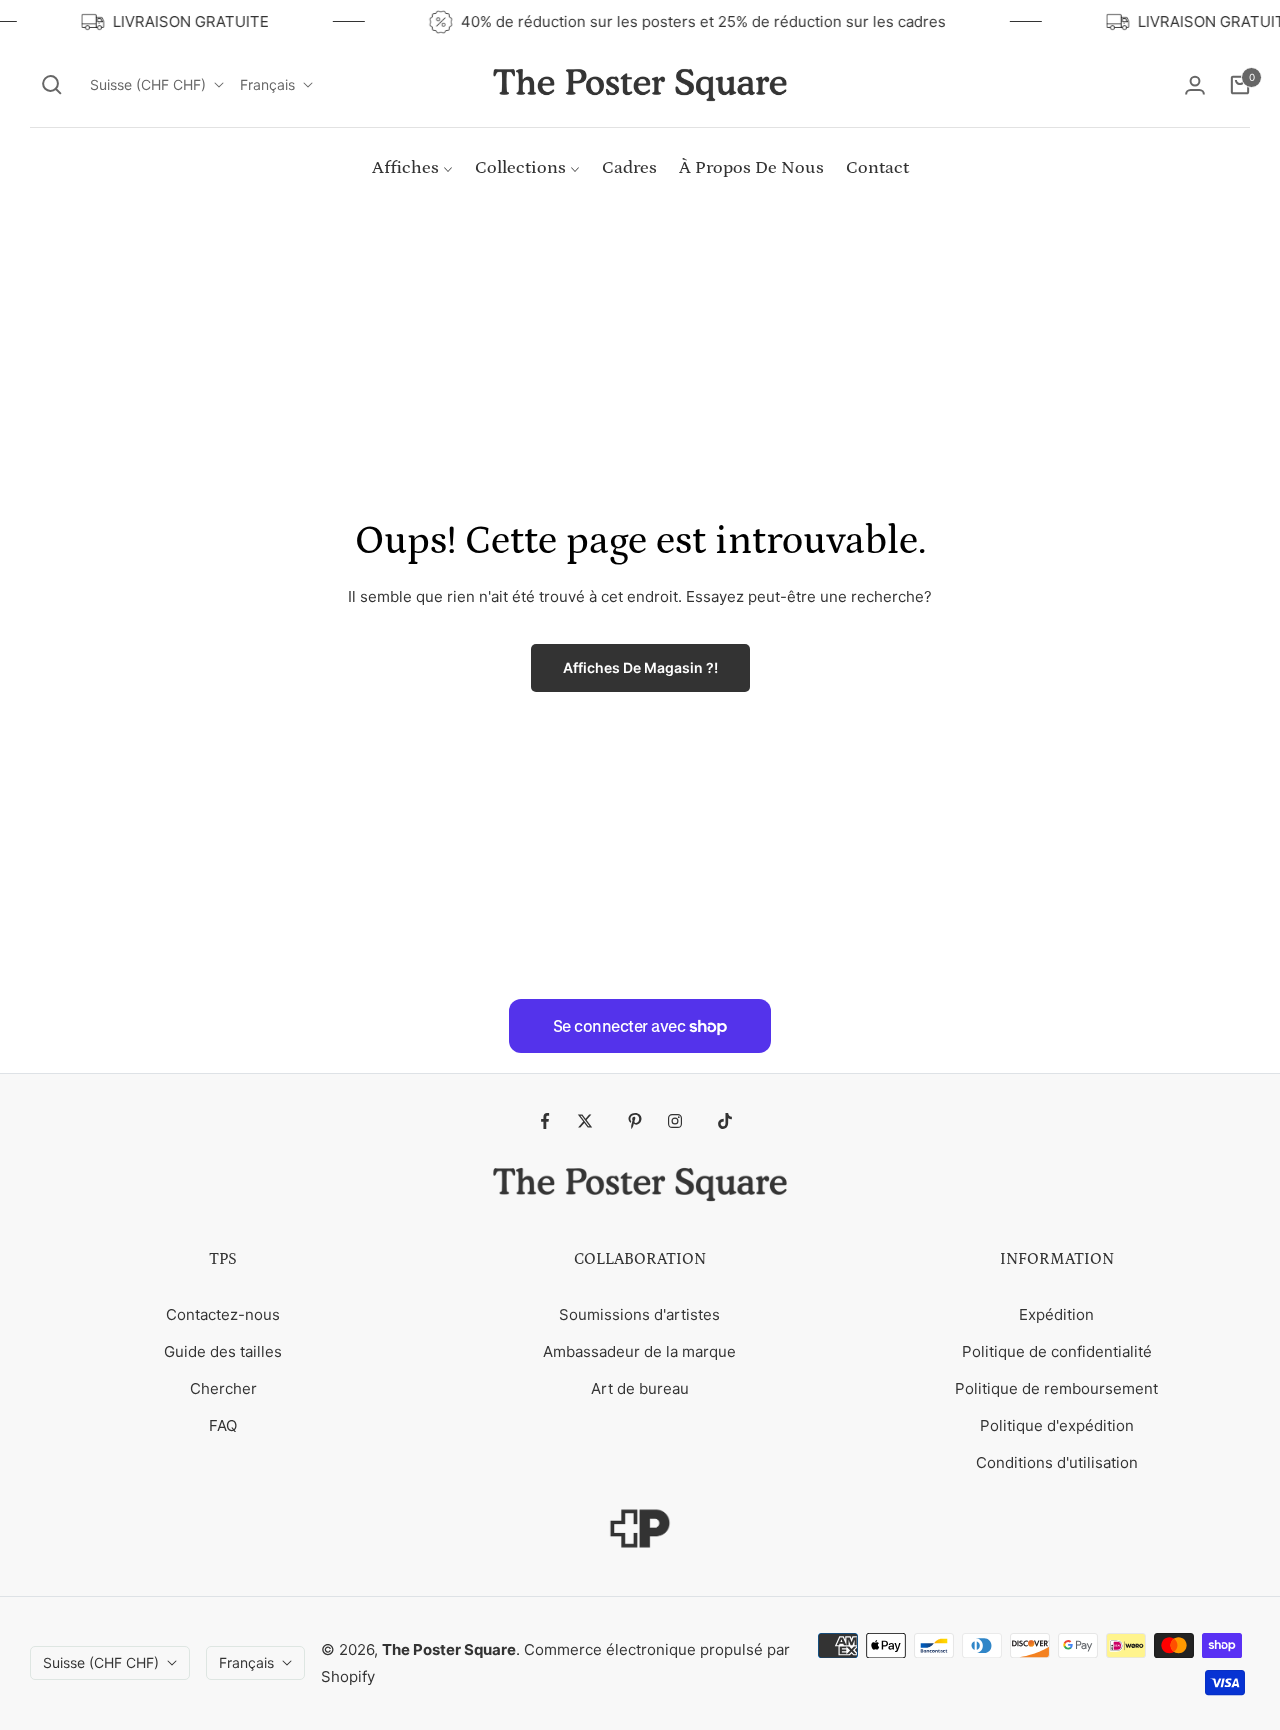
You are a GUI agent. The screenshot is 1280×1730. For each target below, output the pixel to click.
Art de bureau (640, 1388)
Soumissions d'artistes (639, 1314)
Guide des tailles (223, 1351)
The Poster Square (449, 1649)
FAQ (223, 1425)
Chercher (223, 1388)
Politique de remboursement (1056, 1388)
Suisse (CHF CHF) (148, 84)
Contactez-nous (223, 1314)
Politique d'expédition (1057, 1425)
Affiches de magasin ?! (640, 667)
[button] (52, 85)
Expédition (1056, 1314)
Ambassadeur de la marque (639, 1351)
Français (267, 84)
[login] (1195, 85)
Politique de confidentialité (1057, 1351)
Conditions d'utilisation (1057, 1462)
